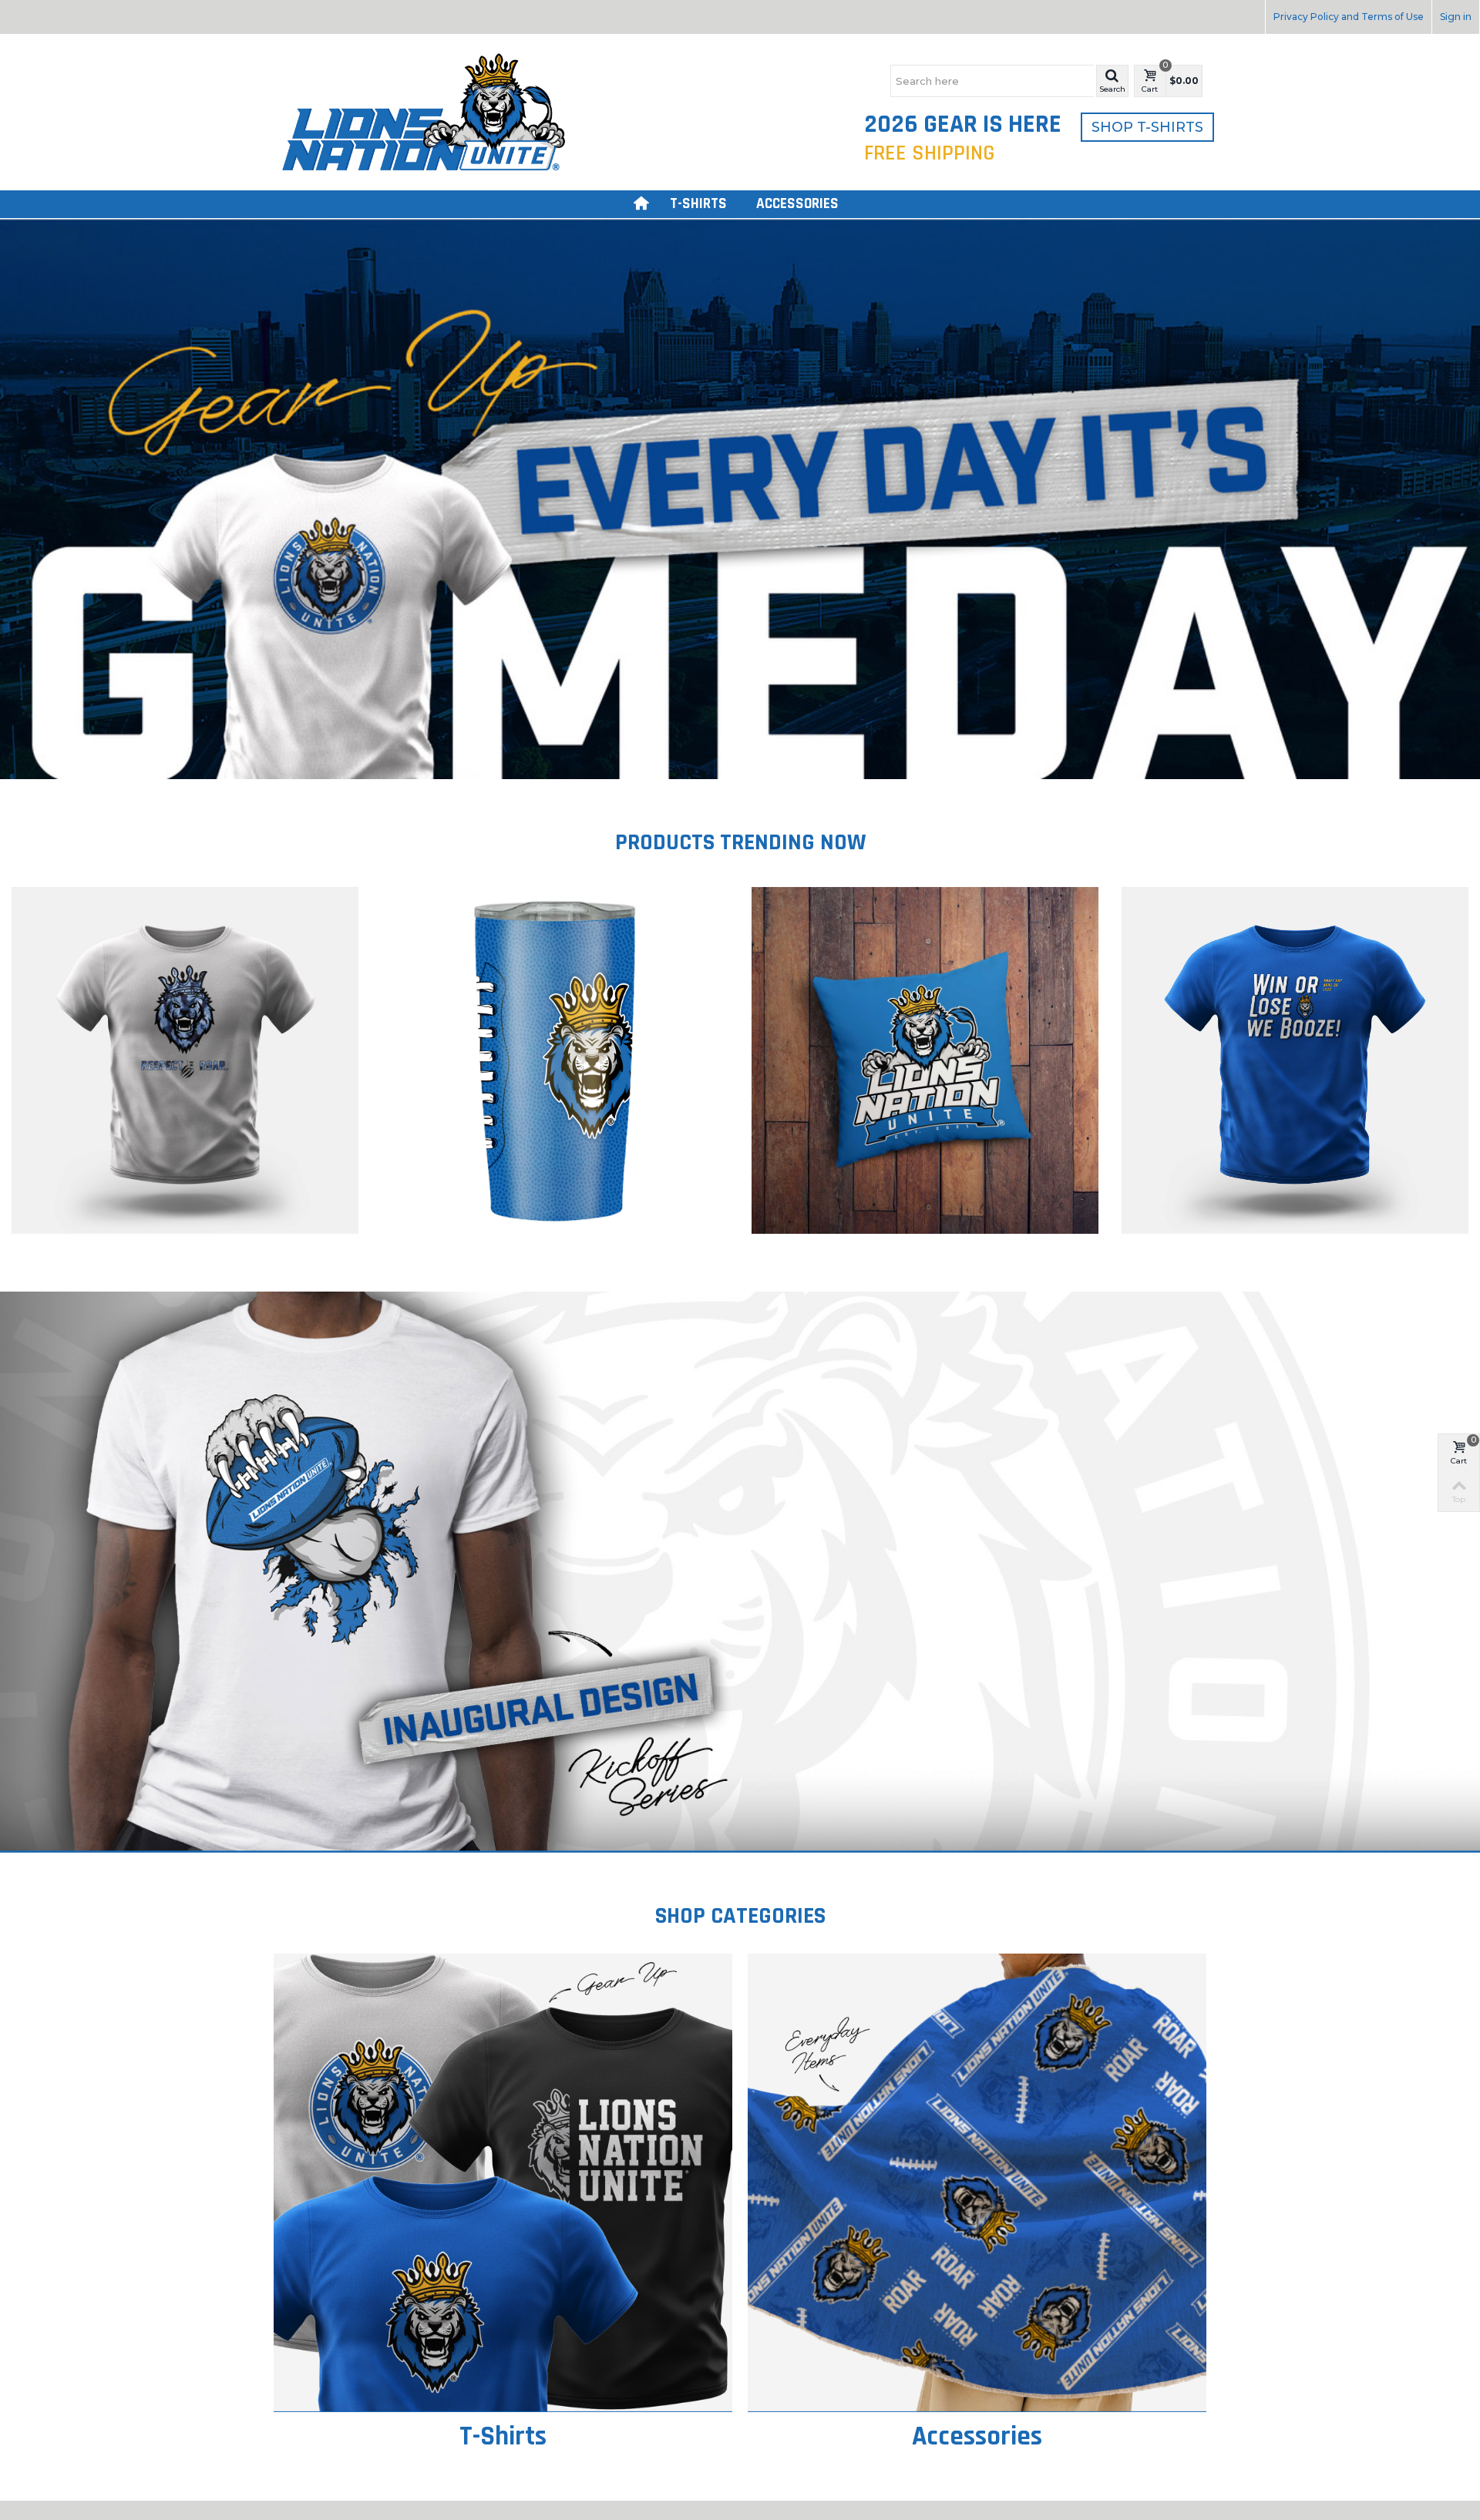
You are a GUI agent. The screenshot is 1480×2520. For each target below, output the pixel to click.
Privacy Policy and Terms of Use (1349, 17)
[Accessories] (977, 2183)
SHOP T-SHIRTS (1147, 127)
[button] (1112, 81)
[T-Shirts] (503, 2183)
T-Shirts (698, 204)
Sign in (1456, 17)
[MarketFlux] (424, 111)
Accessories (797, 204)
